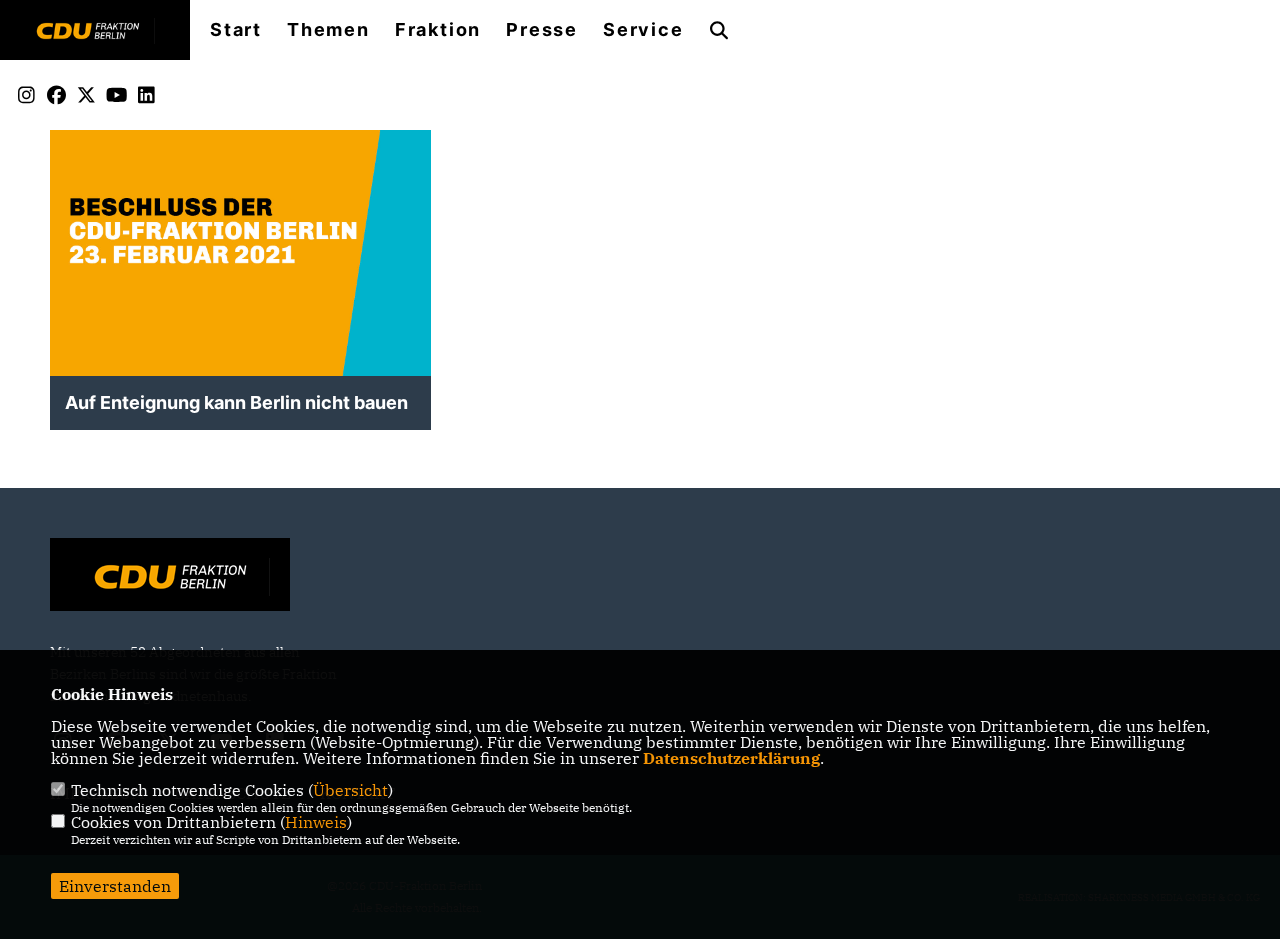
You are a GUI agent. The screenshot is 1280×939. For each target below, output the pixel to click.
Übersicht (350, 790)
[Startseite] (170, 577)
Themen (328, 30)
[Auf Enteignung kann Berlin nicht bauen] (240, 320)
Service (643, 30)
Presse (542, 30)
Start (236, 30)
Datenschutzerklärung (731, 758)
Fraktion (438, 30)
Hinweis (316, 822)
